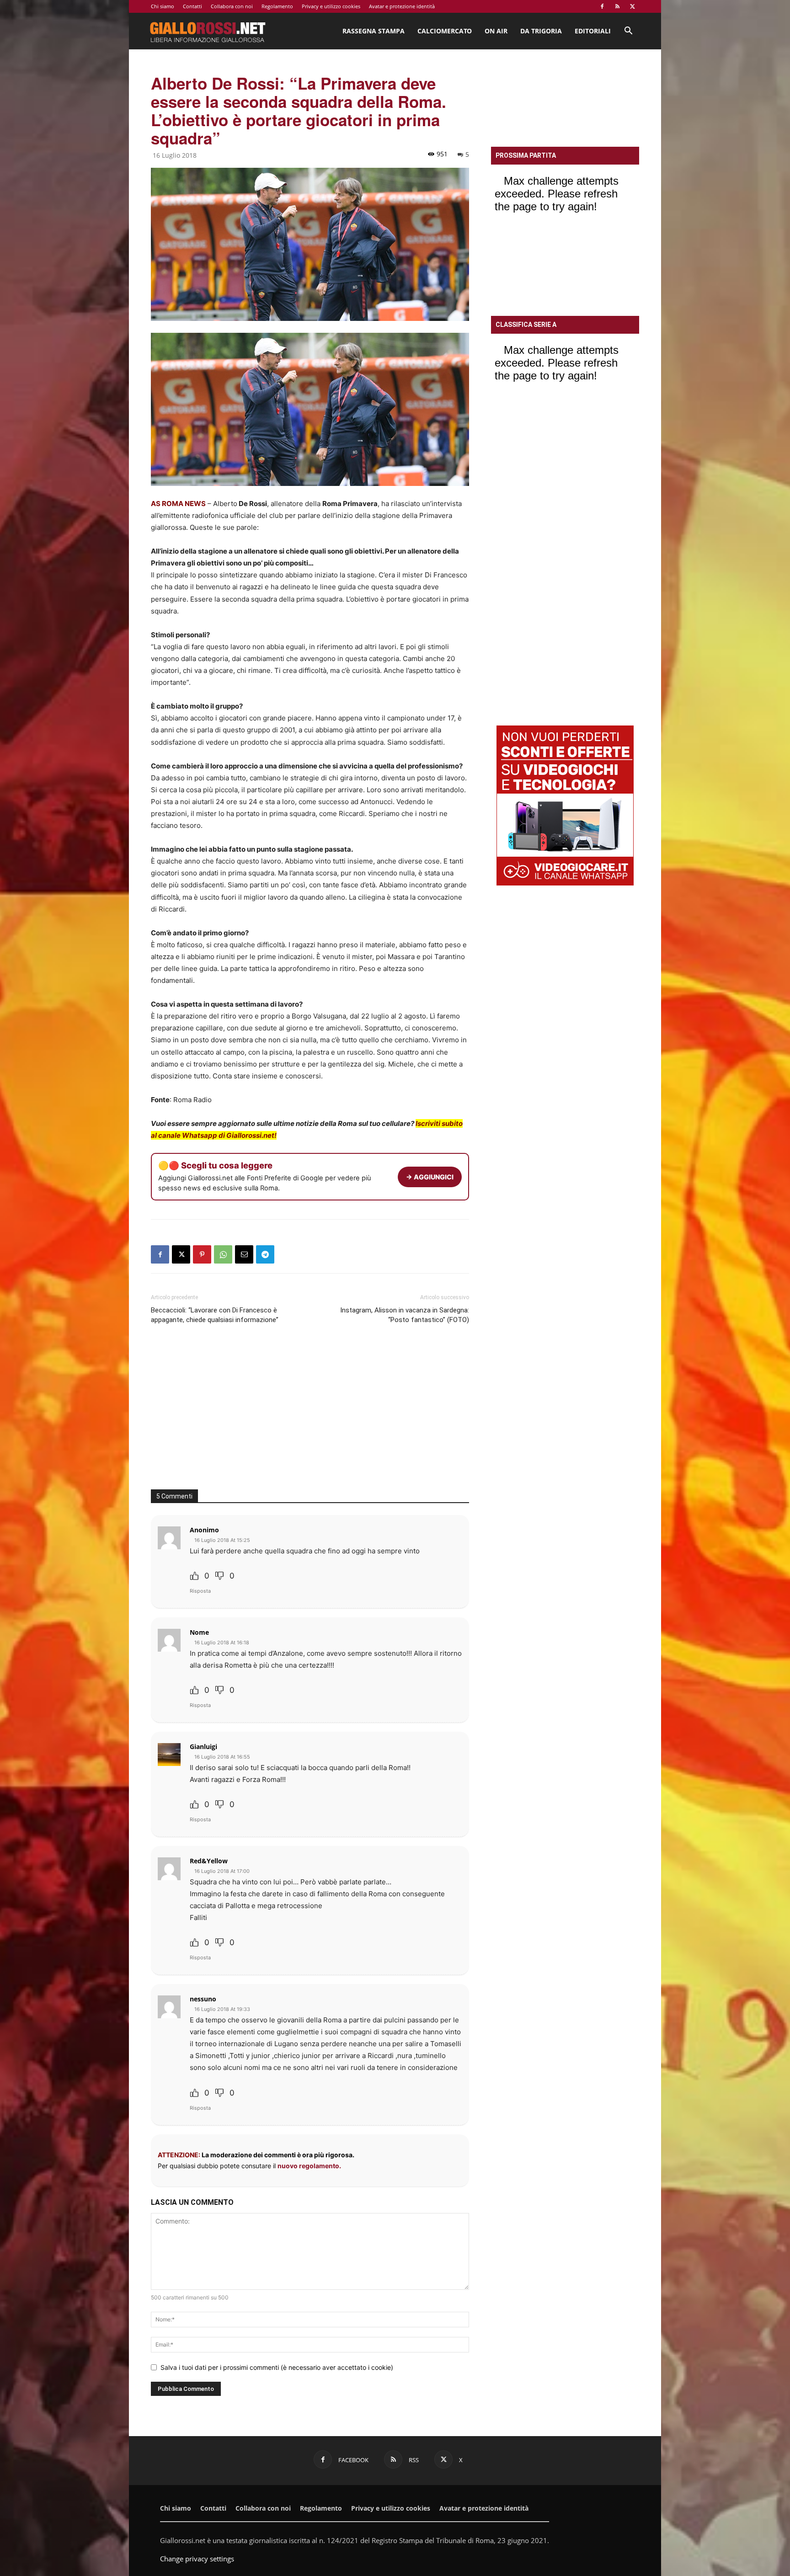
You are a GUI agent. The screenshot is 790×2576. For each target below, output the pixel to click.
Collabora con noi (232, 6)
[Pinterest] (202, 1254)
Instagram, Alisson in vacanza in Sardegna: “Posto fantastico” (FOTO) (405, 1315)
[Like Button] (194, 1576)
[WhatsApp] (223, 1254)
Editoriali (593, 31)
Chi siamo (163, 6)
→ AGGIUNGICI (430, 1177)
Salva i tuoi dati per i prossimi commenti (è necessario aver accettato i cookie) (277, 2367)
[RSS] (617, 6)
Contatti (192, 6)
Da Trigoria (541, 31)
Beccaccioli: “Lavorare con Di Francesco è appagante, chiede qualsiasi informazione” (215, 1315)
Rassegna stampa (374, 31)
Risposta (200, 1591)
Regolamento (277, 6)
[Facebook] (602, 6)
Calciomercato (445, 31)
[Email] (244, 1254)
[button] (628, 32)
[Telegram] (265, 1254)
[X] (632, 6)
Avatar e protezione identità (402, 6)
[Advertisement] (310, 1412)
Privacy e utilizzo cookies (331, 6)
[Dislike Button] (219, 1576)
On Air (496, 31)
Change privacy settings (197, 2559)
